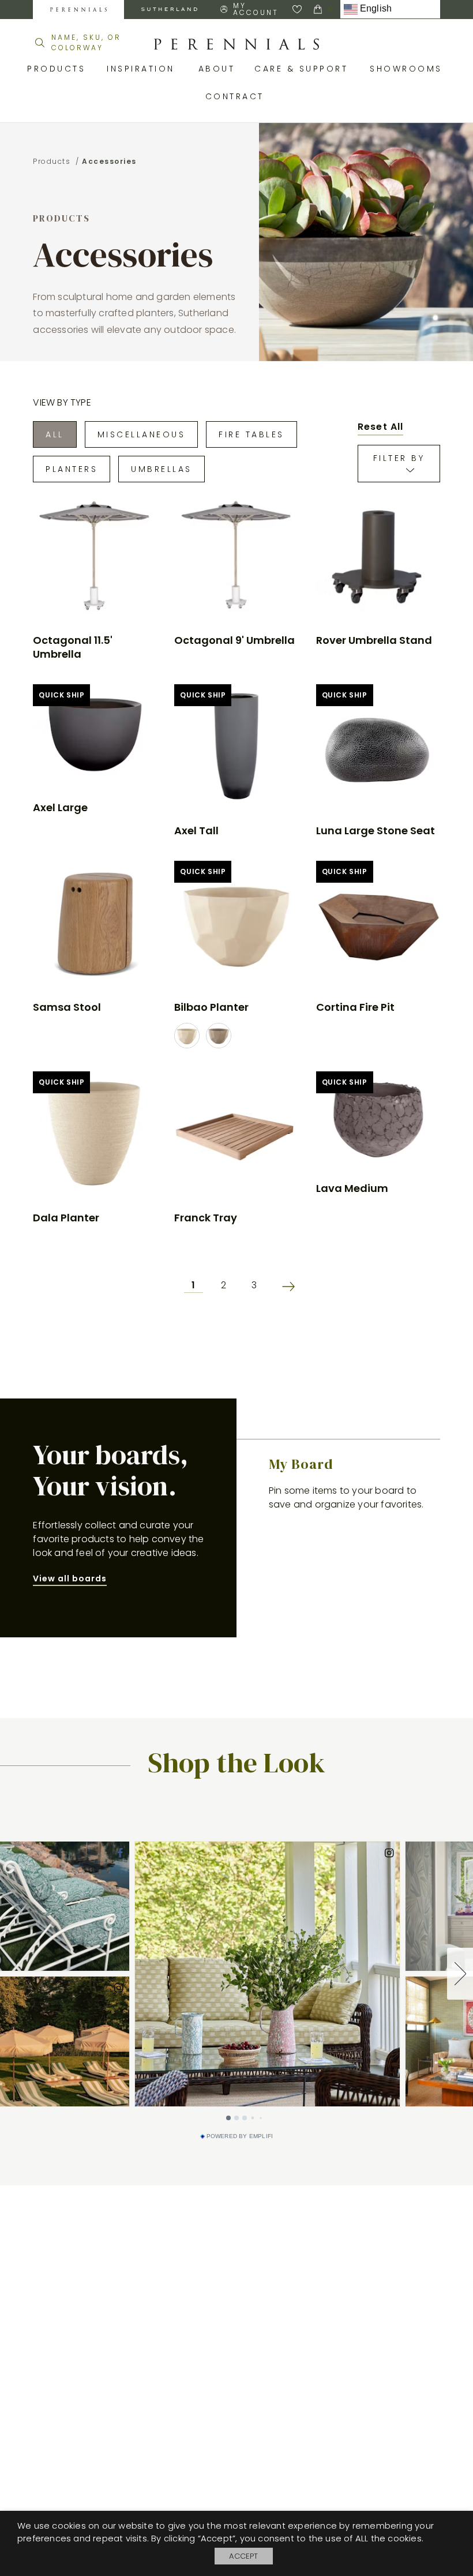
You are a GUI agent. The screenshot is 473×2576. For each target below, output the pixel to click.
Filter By (399, 458)
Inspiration (144, 69)
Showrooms (408, 69)
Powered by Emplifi (240, 2136)
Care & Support (303, 69)
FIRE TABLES (251, 434)
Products (58, 69)
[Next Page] (283, 1286)
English (375, 9)
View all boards (70, 1578)
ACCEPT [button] (243, 2556)
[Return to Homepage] (236, 44)
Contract (237, 96)
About (218, 69)
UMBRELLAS (162, 469)
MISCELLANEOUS (142, 434)
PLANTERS (72, 469)
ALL (55, 434)
